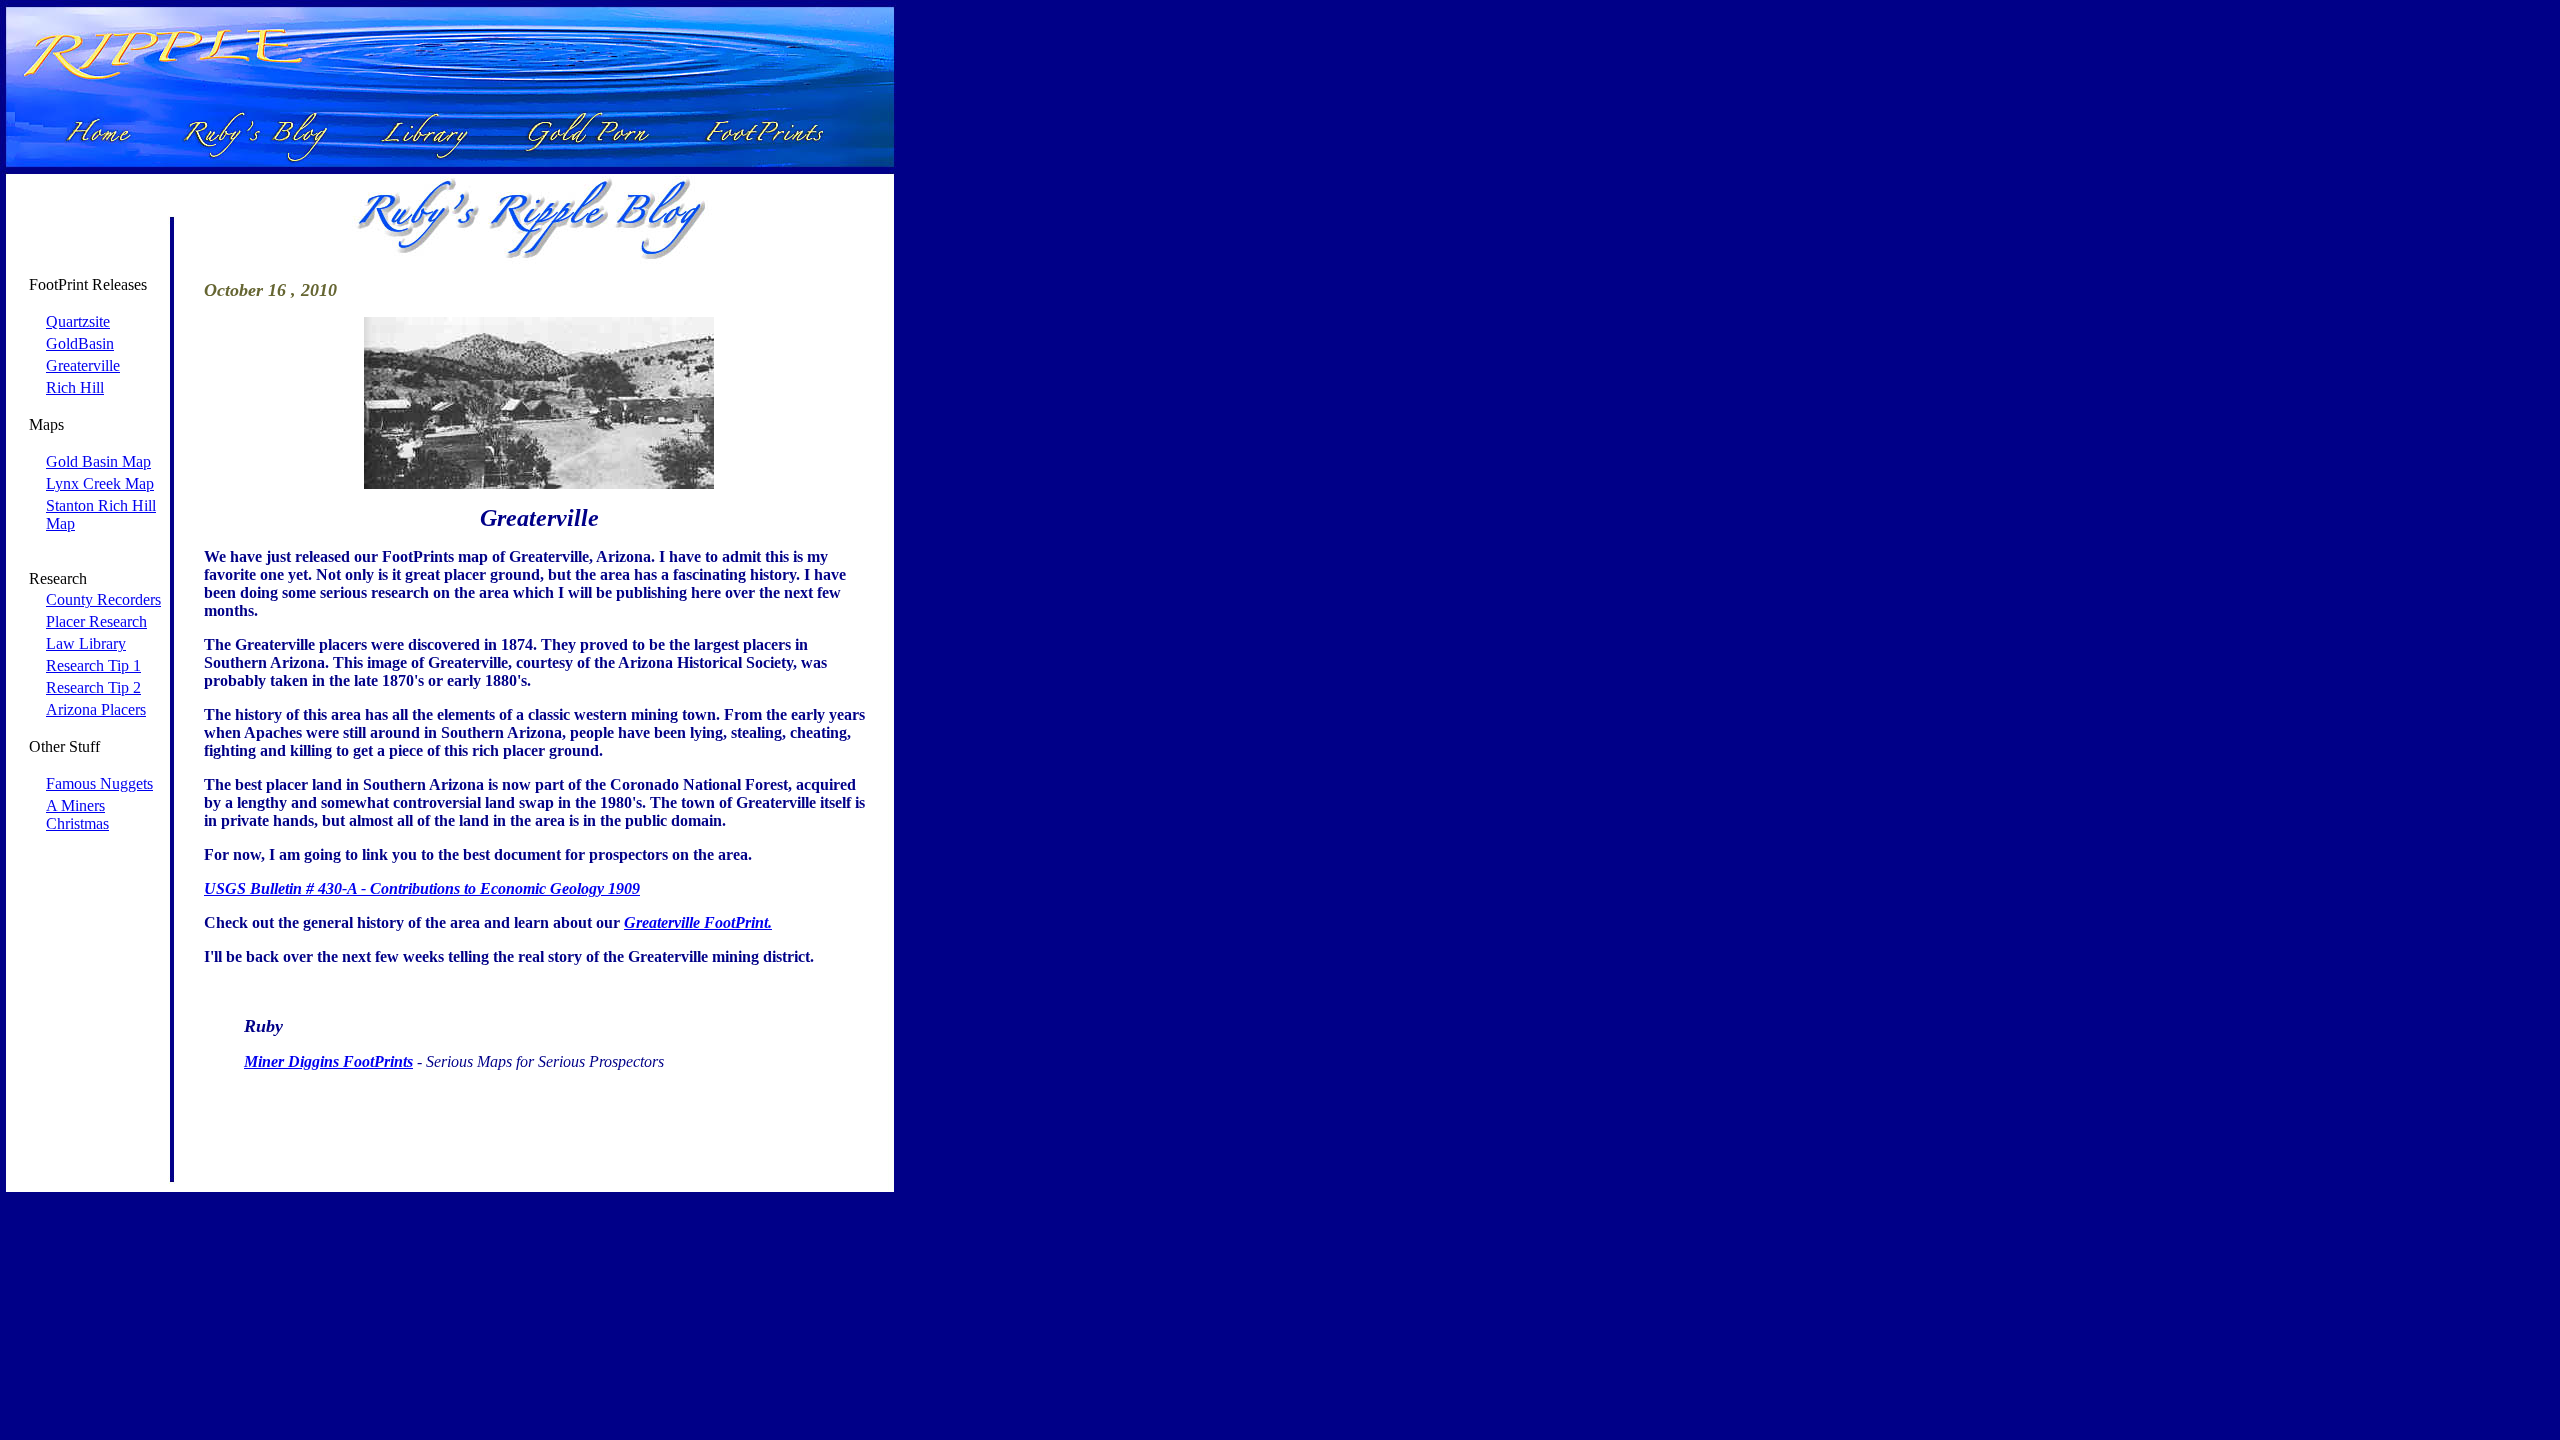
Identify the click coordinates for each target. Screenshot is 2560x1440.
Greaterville (83, 365)
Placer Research (96, 621)
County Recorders (103, 599)
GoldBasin (80, 343)
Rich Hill (75, 387)
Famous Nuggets (99, 783)
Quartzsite (78, 321)
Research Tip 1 (93, 665)
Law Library (86, 643)
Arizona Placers (96, 709)
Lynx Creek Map (100, 483)
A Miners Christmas (77, 814)
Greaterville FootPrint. (698, 922)
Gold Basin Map (98, 461)
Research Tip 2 (93, 687)
